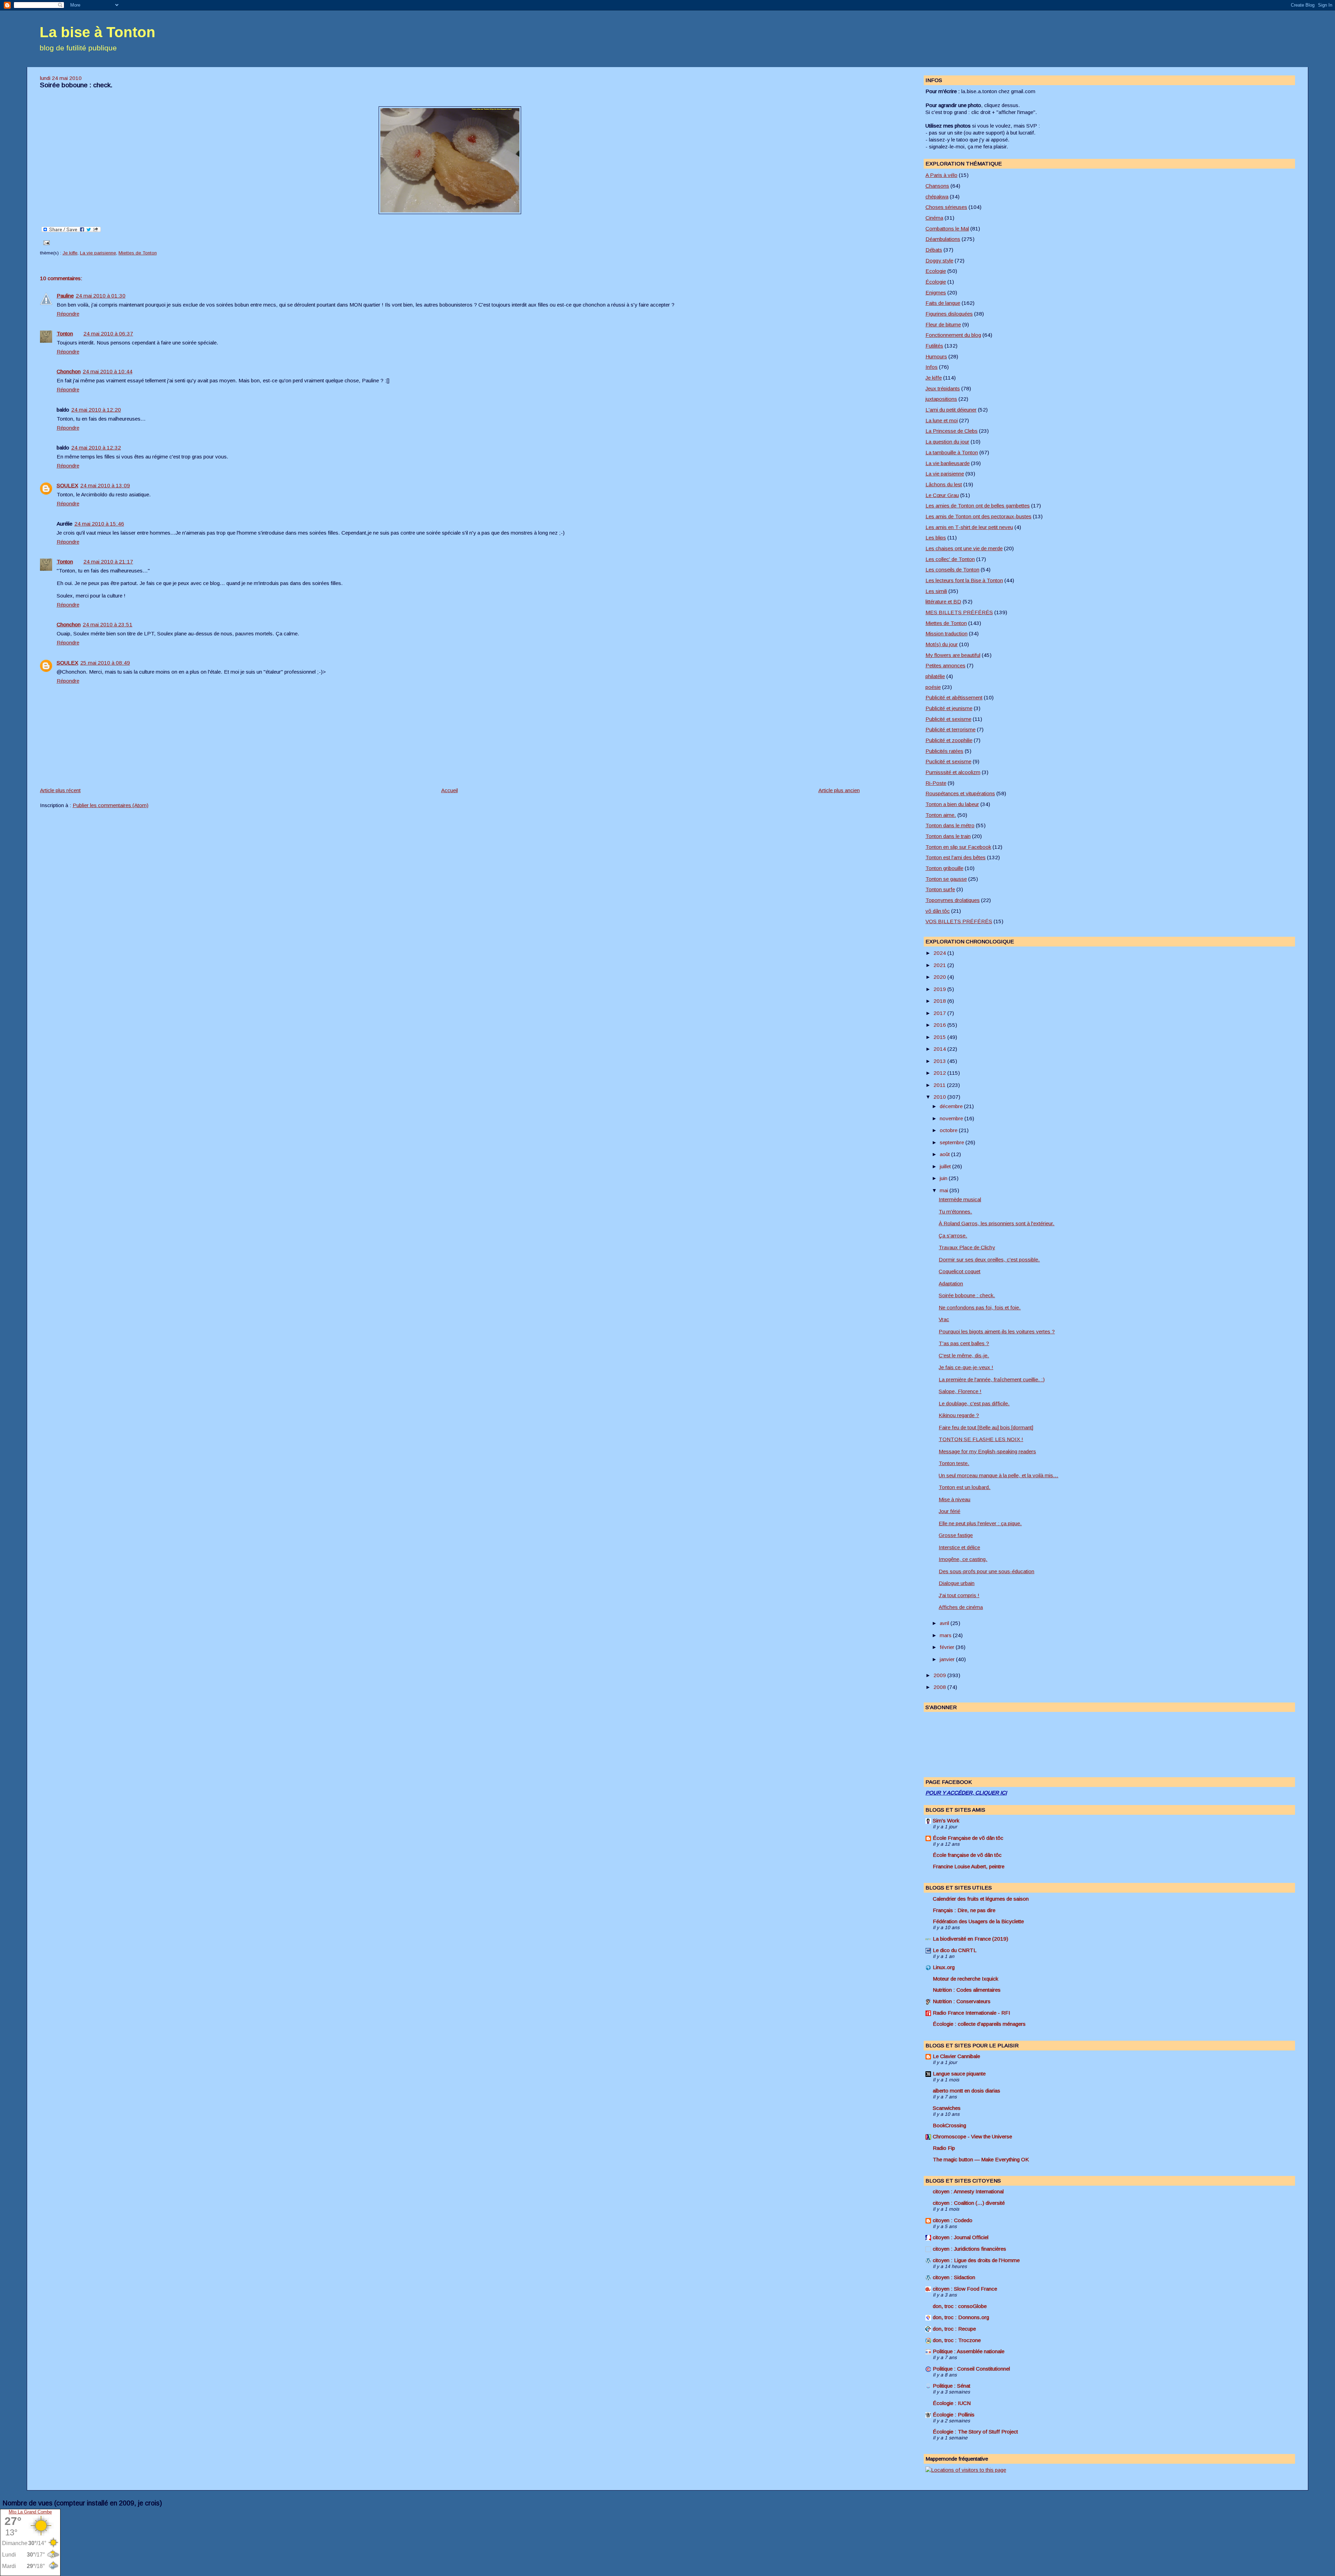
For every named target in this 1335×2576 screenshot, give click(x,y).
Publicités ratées (944, 751)
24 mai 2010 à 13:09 (105, 485)
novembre (952, 1118)
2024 (940, 953)
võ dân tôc (938, 911)
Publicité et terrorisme (950, 729)
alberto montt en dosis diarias (966, 2091)
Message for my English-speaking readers (987, 1451)
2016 (940, 1025)
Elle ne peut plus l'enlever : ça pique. (980, 1523)
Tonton (65, 334)
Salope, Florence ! (960, 1391)
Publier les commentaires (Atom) (111, 805)
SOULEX (67, 485)
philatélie (935, 676)
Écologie (936, 282)
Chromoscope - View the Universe (972, 2136)
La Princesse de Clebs (952, 431)
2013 (940, 1061)
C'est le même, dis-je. (964, 1355)
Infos (932, 367)
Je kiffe (70, 253)
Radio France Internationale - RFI (972, 2013)
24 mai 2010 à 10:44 (108, 371)
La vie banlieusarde (948, 463)
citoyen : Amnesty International (968, 2191)
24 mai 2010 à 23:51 (108, 624)
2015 (940, 1037)
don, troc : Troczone (957, 2340)
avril (945, 1623)
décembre (952, 1106)
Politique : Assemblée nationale (969, 2351)
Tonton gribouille (944, 868)
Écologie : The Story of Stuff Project (975, 2432)
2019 (940, 989)
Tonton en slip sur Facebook (958, 847)
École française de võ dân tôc (967, 1855)
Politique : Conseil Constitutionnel (971, 2369)
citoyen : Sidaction (954, 2277)
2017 (940, 1013)
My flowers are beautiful (953, 655)
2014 (940, 1049)
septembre (953, 1142)
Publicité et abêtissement (954, 697)
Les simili (936, 591)
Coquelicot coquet (960, 1271)
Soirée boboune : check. (76, 85)
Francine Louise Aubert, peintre (969, 1866)
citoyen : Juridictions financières (969, 2249)
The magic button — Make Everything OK (981, 2159)
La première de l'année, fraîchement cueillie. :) (992, 1379)
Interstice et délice (959, 1547)
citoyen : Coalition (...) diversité (969, 2203)
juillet (946, 1166)
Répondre (68, 314)
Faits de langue (943, 303)
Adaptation (951, 1283)
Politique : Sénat (952, 2386)
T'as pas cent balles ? (964, 1343)
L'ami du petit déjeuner (951, 410)
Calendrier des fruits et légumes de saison (981, 1899)
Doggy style (939, 261)
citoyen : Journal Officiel (961, 2237)
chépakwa (937, 197)
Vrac (944, 1319)
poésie (933, 687)
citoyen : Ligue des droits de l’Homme (976, 2260)
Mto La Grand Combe (30, 2512)
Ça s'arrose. (953, 1236)
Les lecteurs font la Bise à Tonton (964, 580)
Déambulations (943, 239)
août (945, 1154)
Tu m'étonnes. (955, 1212)
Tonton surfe (940, 889)
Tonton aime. (941, 815)
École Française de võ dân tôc (968, 1838)
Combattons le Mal (947, 229)
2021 (940, 965)
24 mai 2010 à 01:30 (101, 296)
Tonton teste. (954, 1463)
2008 (940, 1687)
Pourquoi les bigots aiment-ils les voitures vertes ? (997, 1331)
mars (946, 1635)
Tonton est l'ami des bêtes (956, 857)
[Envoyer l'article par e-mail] (46, 242)
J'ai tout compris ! (959, 1595)
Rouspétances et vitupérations (960, 793)
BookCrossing (949, 2125)
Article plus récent (60, 790)
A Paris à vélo (941, 175)
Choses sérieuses (946, 207)
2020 (940, 977)
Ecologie (936, 271)
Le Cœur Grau (942, 495)
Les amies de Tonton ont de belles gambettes (978, 506)
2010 (940, 1097)
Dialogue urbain (957, 1583)
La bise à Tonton (98, 32)
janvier (948, 1659)
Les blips (936, 538)
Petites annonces (945, 665)
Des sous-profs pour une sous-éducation (986, 1571)
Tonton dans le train (948, 836)
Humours (936, 356)
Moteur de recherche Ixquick (965, 1979)
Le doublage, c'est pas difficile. (974, 1403)
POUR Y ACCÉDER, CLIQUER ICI (966, 1793)
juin (944, 1178)
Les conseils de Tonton (952, 570)
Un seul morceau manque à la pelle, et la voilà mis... (998, 1475)
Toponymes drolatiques (953, 900)
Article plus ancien (839, 790)
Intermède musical (960, 1199)
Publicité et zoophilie (949, 740)
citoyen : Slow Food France (965, 2289)
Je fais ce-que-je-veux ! (966, 1367)
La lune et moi (942, 420)
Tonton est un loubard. (965, 1487)
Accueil (450, 790)
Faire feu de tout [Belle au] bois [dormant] (986, 1427)
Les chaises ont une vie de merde (964, 548)
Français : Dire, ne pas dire (964, 1910)
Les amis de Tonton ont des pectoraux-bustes (978, 516)
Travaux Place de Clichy (967, 1247)
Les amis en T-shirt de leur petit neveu (969, 527)
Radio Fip (944, 2148)
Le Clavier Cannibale (956, 2056)
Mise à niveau (954, 1499)
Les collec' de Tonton (950, 559)
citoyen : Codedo (953, 2220)
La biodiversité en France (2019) (970, 1939)
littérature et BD (943, 602)
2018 (940, 1001)
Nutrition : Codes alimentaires (967, 1990)
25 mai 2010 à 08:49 (105, 663)
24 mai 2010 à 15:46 (99, 524)
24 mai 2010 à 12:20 (96, 410)
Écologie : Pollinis (954, 2415)
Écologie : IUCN (952, 2403)
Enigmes (936, 292)
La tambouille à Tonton (952, 452)
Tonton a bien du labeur (952, 804)
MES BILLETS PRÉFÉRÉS (959, 612)
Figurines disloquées (949, 314)
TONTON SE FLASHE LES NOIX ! (981, 1439)
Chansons (937, 186)
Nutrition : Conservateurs (962, 2001)
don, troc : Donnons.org (961, 2317)
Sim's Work (946, 1821)
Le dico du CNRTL (955, 1950)
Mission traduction (946, 633)
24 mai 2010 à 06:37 (108, 334)
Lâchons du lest (944, 484)
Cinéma (934, 218)
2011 (940, 1085)
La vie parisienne (98, 253)
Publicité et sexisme (948, 719)
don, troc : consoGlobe (960, 2306)
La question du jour (947, 442)
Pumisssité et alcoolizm (953, 772)
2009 (940, 1675)
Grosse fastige (956, 1535)
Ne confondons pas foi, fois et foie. (980, 1307)
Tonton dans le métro (950, 825)
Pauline (65, 296)
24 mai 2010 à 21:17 (108, 562)
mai (945, 1190)
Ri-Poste (936, 783)
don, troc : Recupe (954, 2329)
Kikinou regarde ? (959, 1415)
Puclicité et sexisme (948, 761)
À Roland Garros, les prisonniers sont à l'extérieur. (997, 1223)
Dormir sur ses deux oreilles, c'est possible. (989, 1259)
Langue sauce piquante (959, 2074)
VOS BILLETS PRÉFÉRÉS (959, 921)
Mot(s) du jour (942, 644)
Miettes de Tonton (138, 253)
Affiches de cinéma (961, 1607)
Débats (934, 250)
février (948, 1647)
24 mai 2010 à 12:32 (96, 448)
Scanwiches (947, 2108)
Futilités (934, 346)
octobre (949, 1130)
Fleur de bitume (943, 324)
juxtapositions (941, 399)
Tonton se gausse (946, 879)
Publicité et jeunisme (949, 708)
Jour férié (949, 1511)
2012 (940, 1073)
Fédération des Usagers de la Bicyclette (978, 1921)
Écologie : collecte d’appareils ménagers (979, 2024)
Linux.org (944, 1967)
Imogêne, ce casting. (963, 1559)
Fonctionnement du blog (953, 335)
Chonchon (69, 371)
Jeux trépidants (943, 388)
